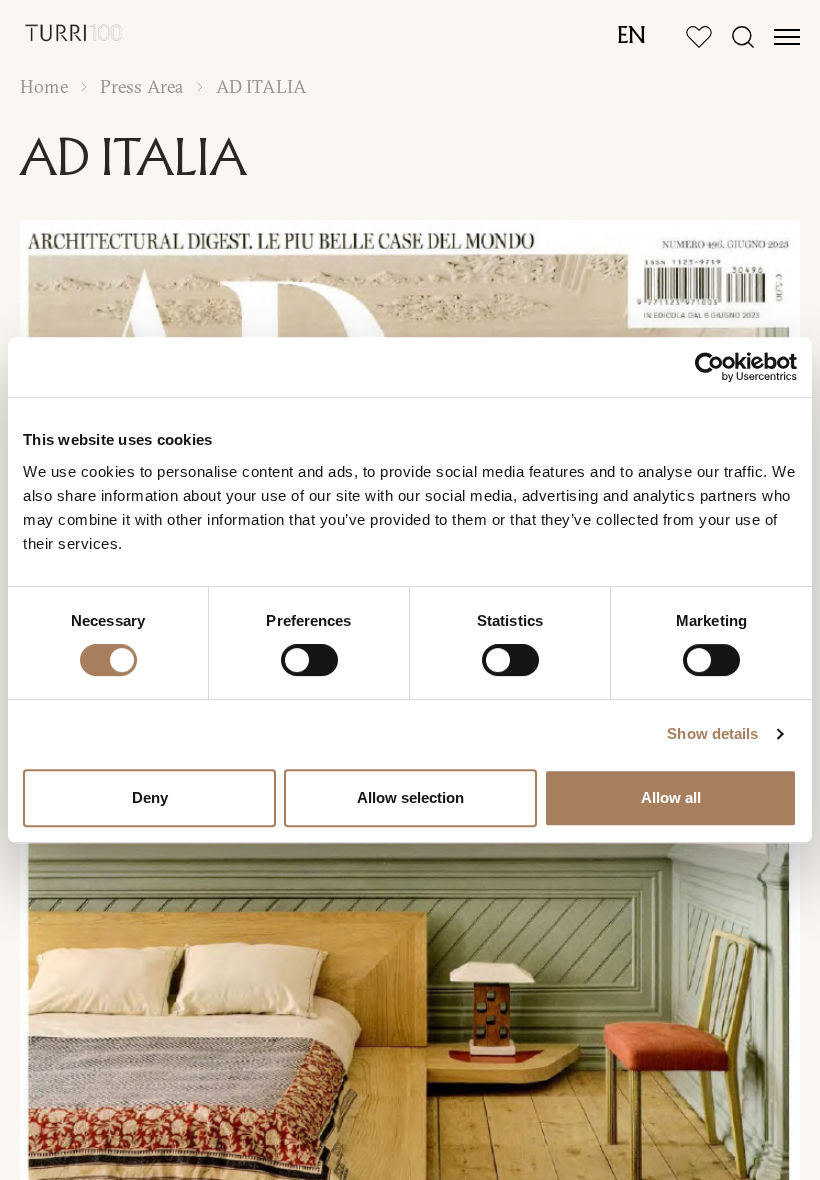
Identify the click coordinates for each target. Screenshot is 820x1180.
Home (44, 87)
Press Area (142, 87)
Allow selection (410, 797)
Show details (712, 733)
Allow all (671, 797)
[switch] (309, 660)
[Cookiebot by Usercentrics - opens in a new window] (709, 367)
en (631, 37)
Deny (150, 797)
